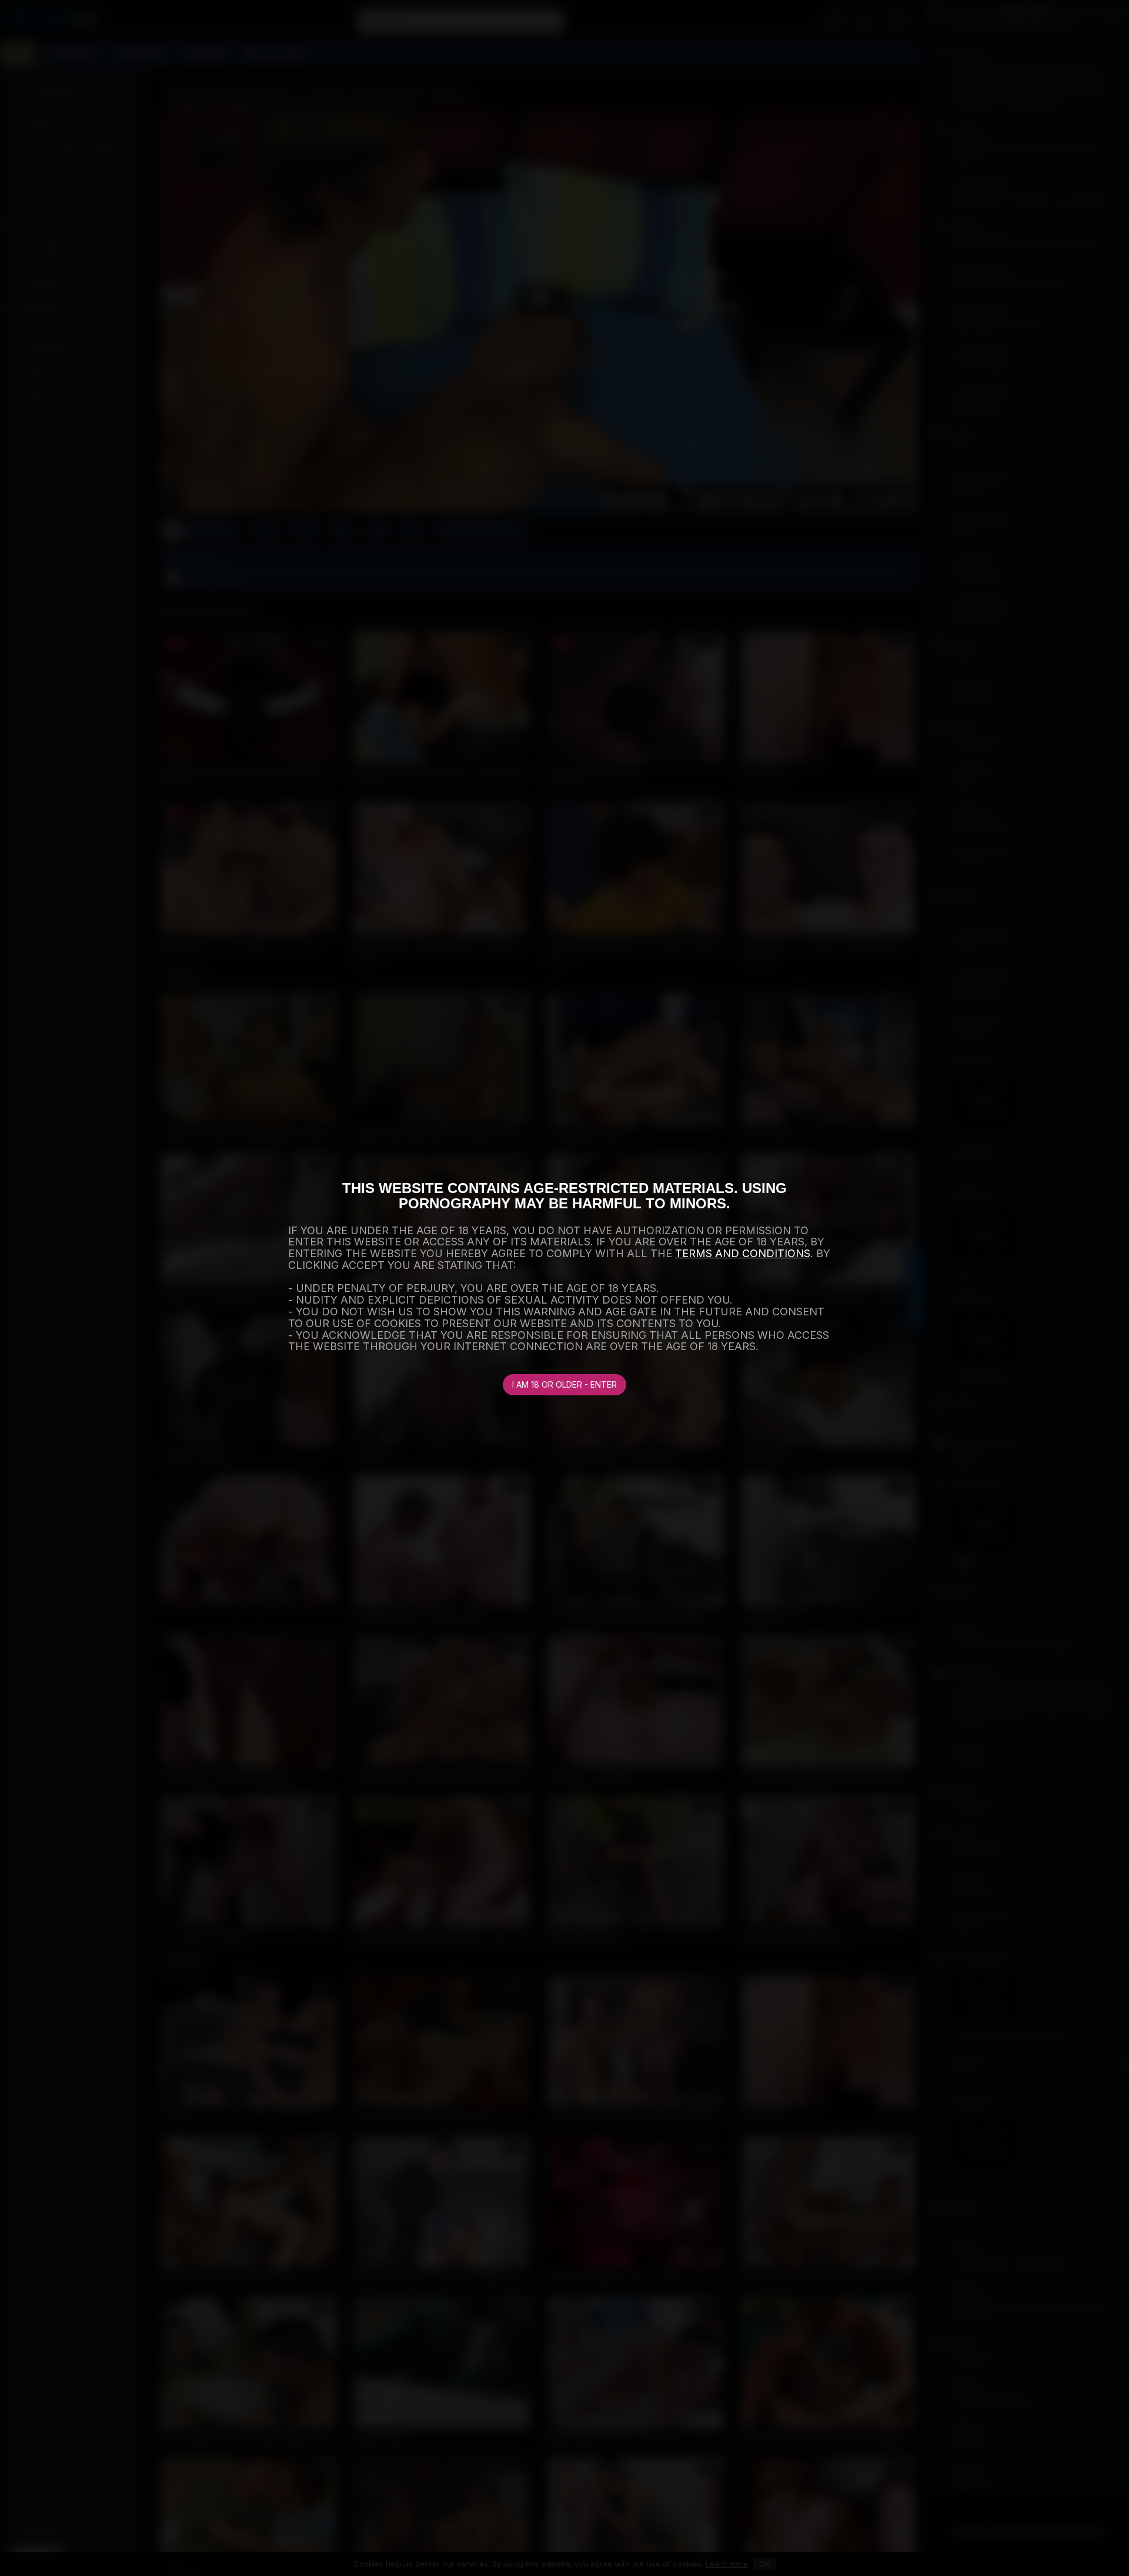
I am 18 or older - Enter (564, 1384)
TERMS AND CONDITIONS (743, 1253)
